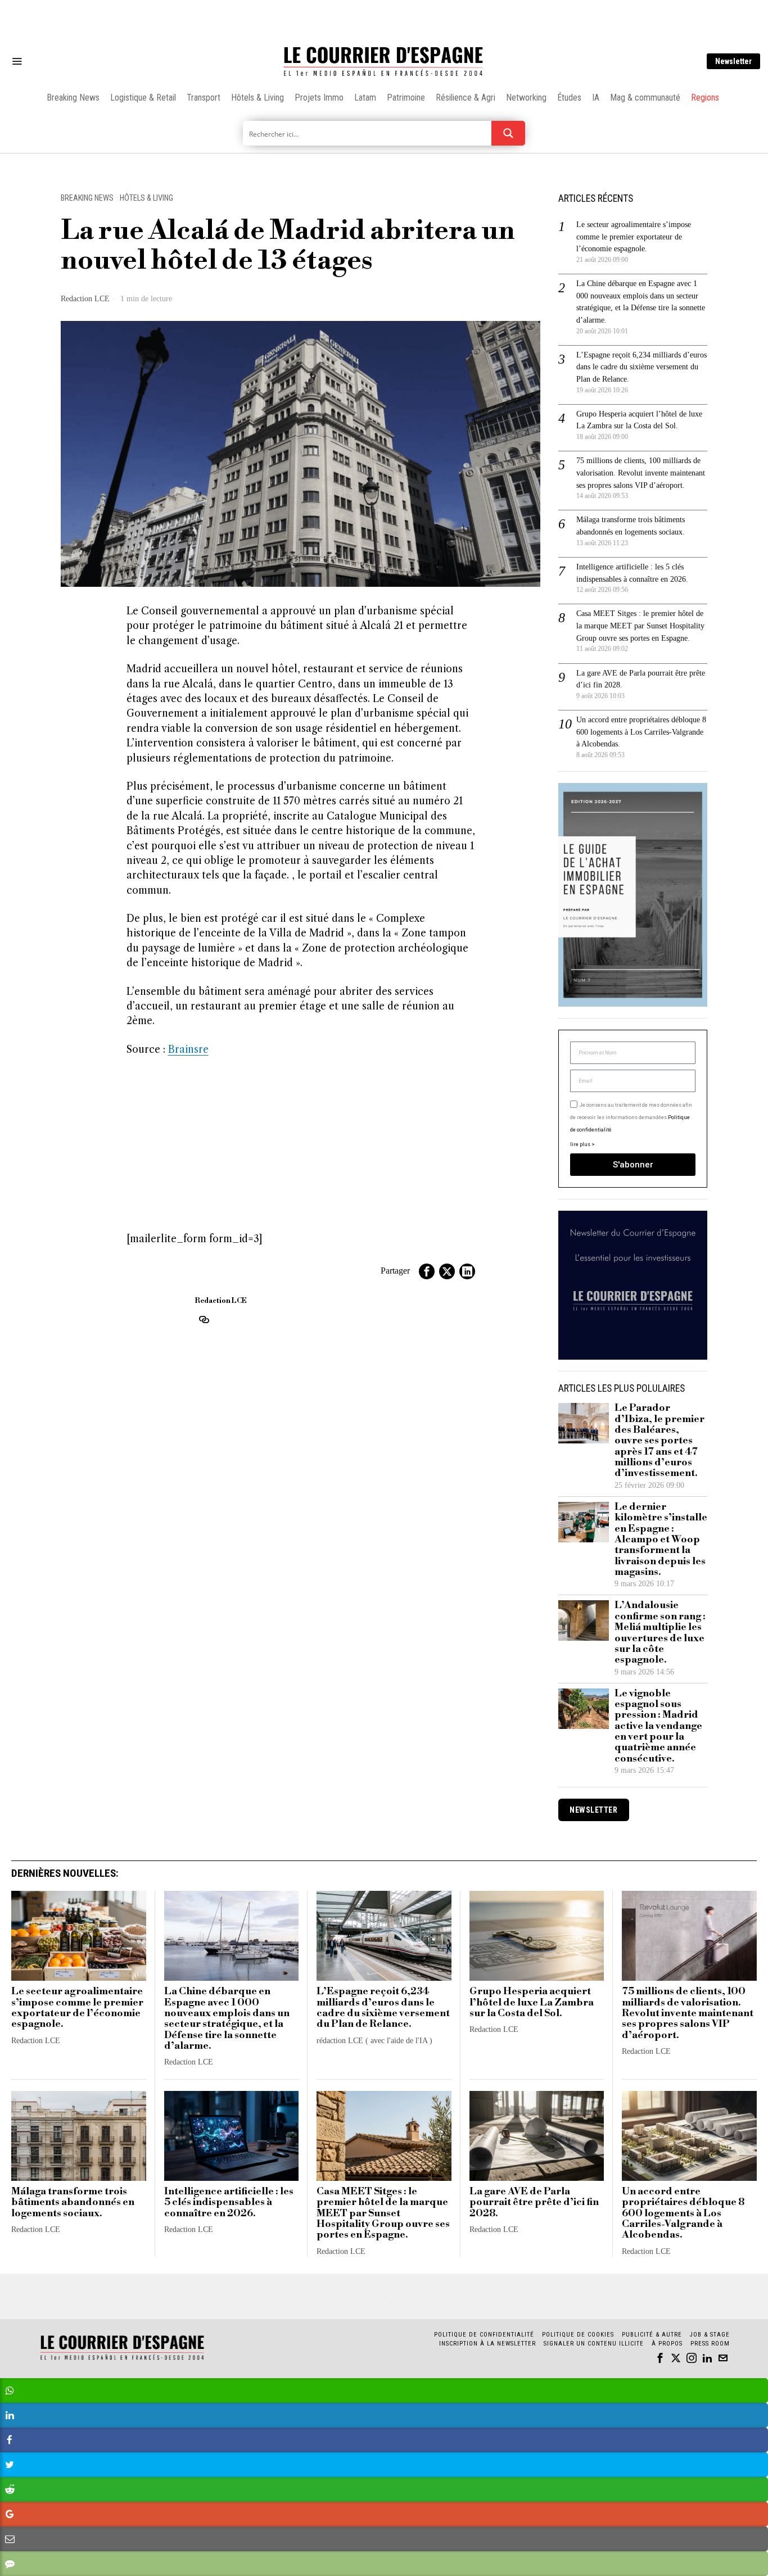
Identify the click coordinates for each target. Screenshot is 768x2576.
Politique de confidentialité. (449, 1426)
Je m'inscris (500, 1384)
